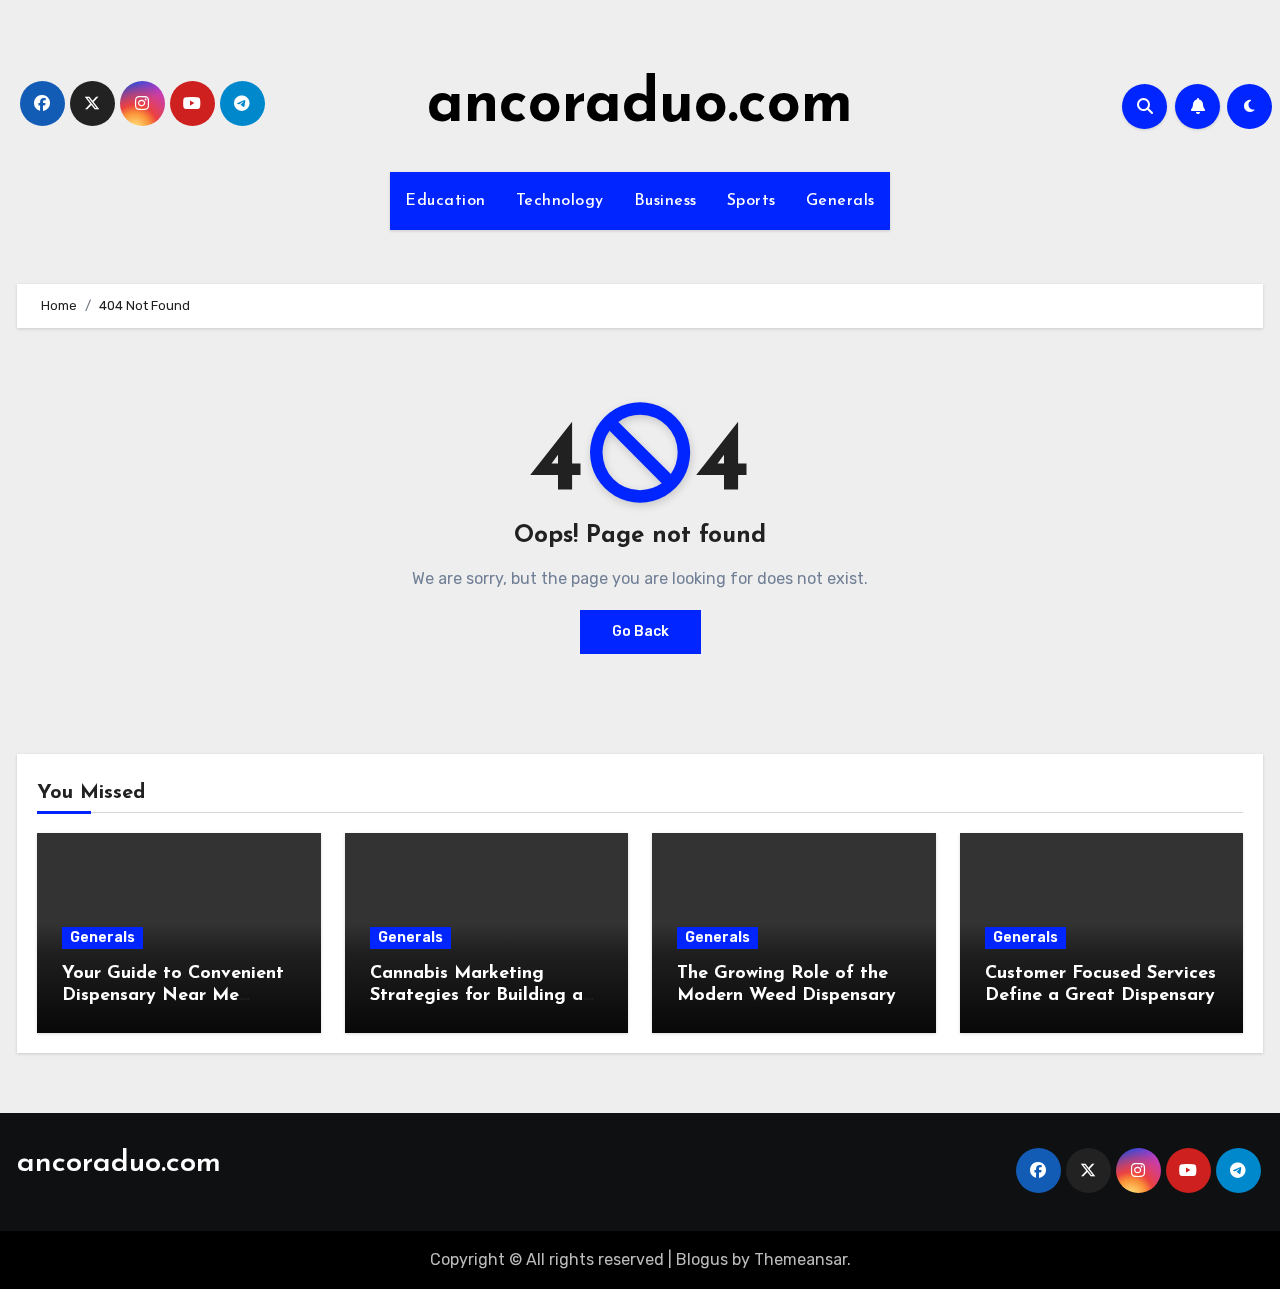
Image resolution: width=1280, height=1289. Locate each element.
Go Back (640, 631)
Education (445, 201)
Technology (560, 201)
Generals (840, 201)
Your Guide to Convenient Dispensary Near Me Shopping (173, 995)
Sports (751, 201)
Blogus (702, 1259)
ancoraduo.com (640, 106)
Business (665, 201)
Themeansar (800, 1259)
